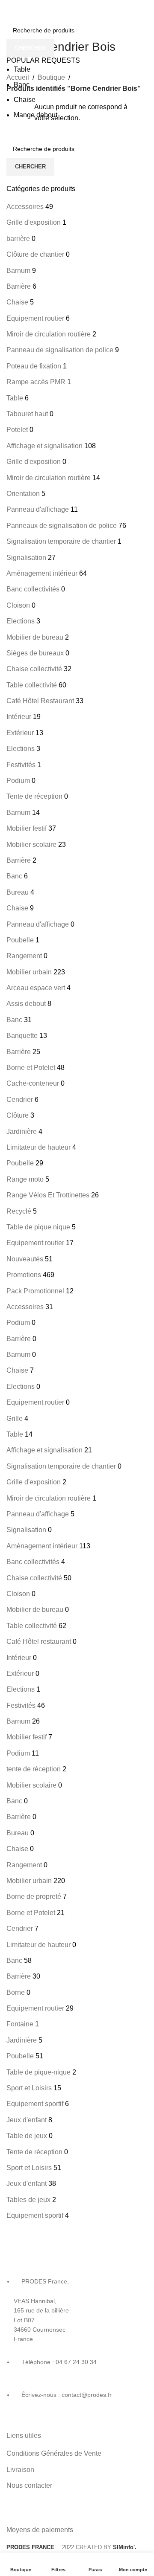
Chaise (25, 100)
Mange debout (36, 115)
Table (22, 69)
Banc (22, 85)
